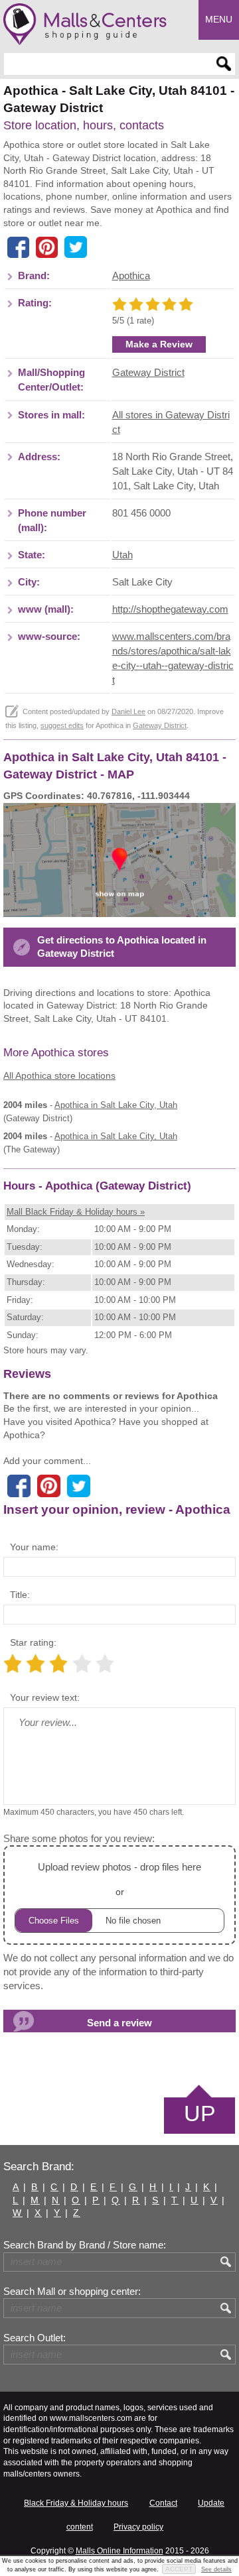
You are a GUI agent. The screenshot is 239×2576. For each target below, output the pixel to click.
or (119, 1879)
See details (216, 2569)
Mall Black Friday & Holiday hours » (76, 1212)
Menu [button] (219, 19)
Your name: (34, 1547)
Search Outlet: (35, 2338)
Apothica (131, 276)
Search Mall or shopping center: (72, 2292)
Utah (122, 555)
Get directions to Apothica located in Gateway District (122, 947)
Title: (20, 1595)
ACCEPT (179, 2569)
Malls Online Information (119, 2551)
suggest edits (62, 725)
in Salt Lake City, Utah (116, 1105)
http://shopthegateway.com (170, 609)
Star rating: (33, 1642)
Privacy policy (138, 2527)
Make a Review (159, 344)
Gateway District (148, 373)
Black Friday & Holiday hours (76, 2503)
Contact (163, 2503)
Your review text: (45, 1697)
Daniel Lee (128, 711)
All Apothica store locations (59, 1075)
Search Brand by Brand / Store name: (85, 2245)
